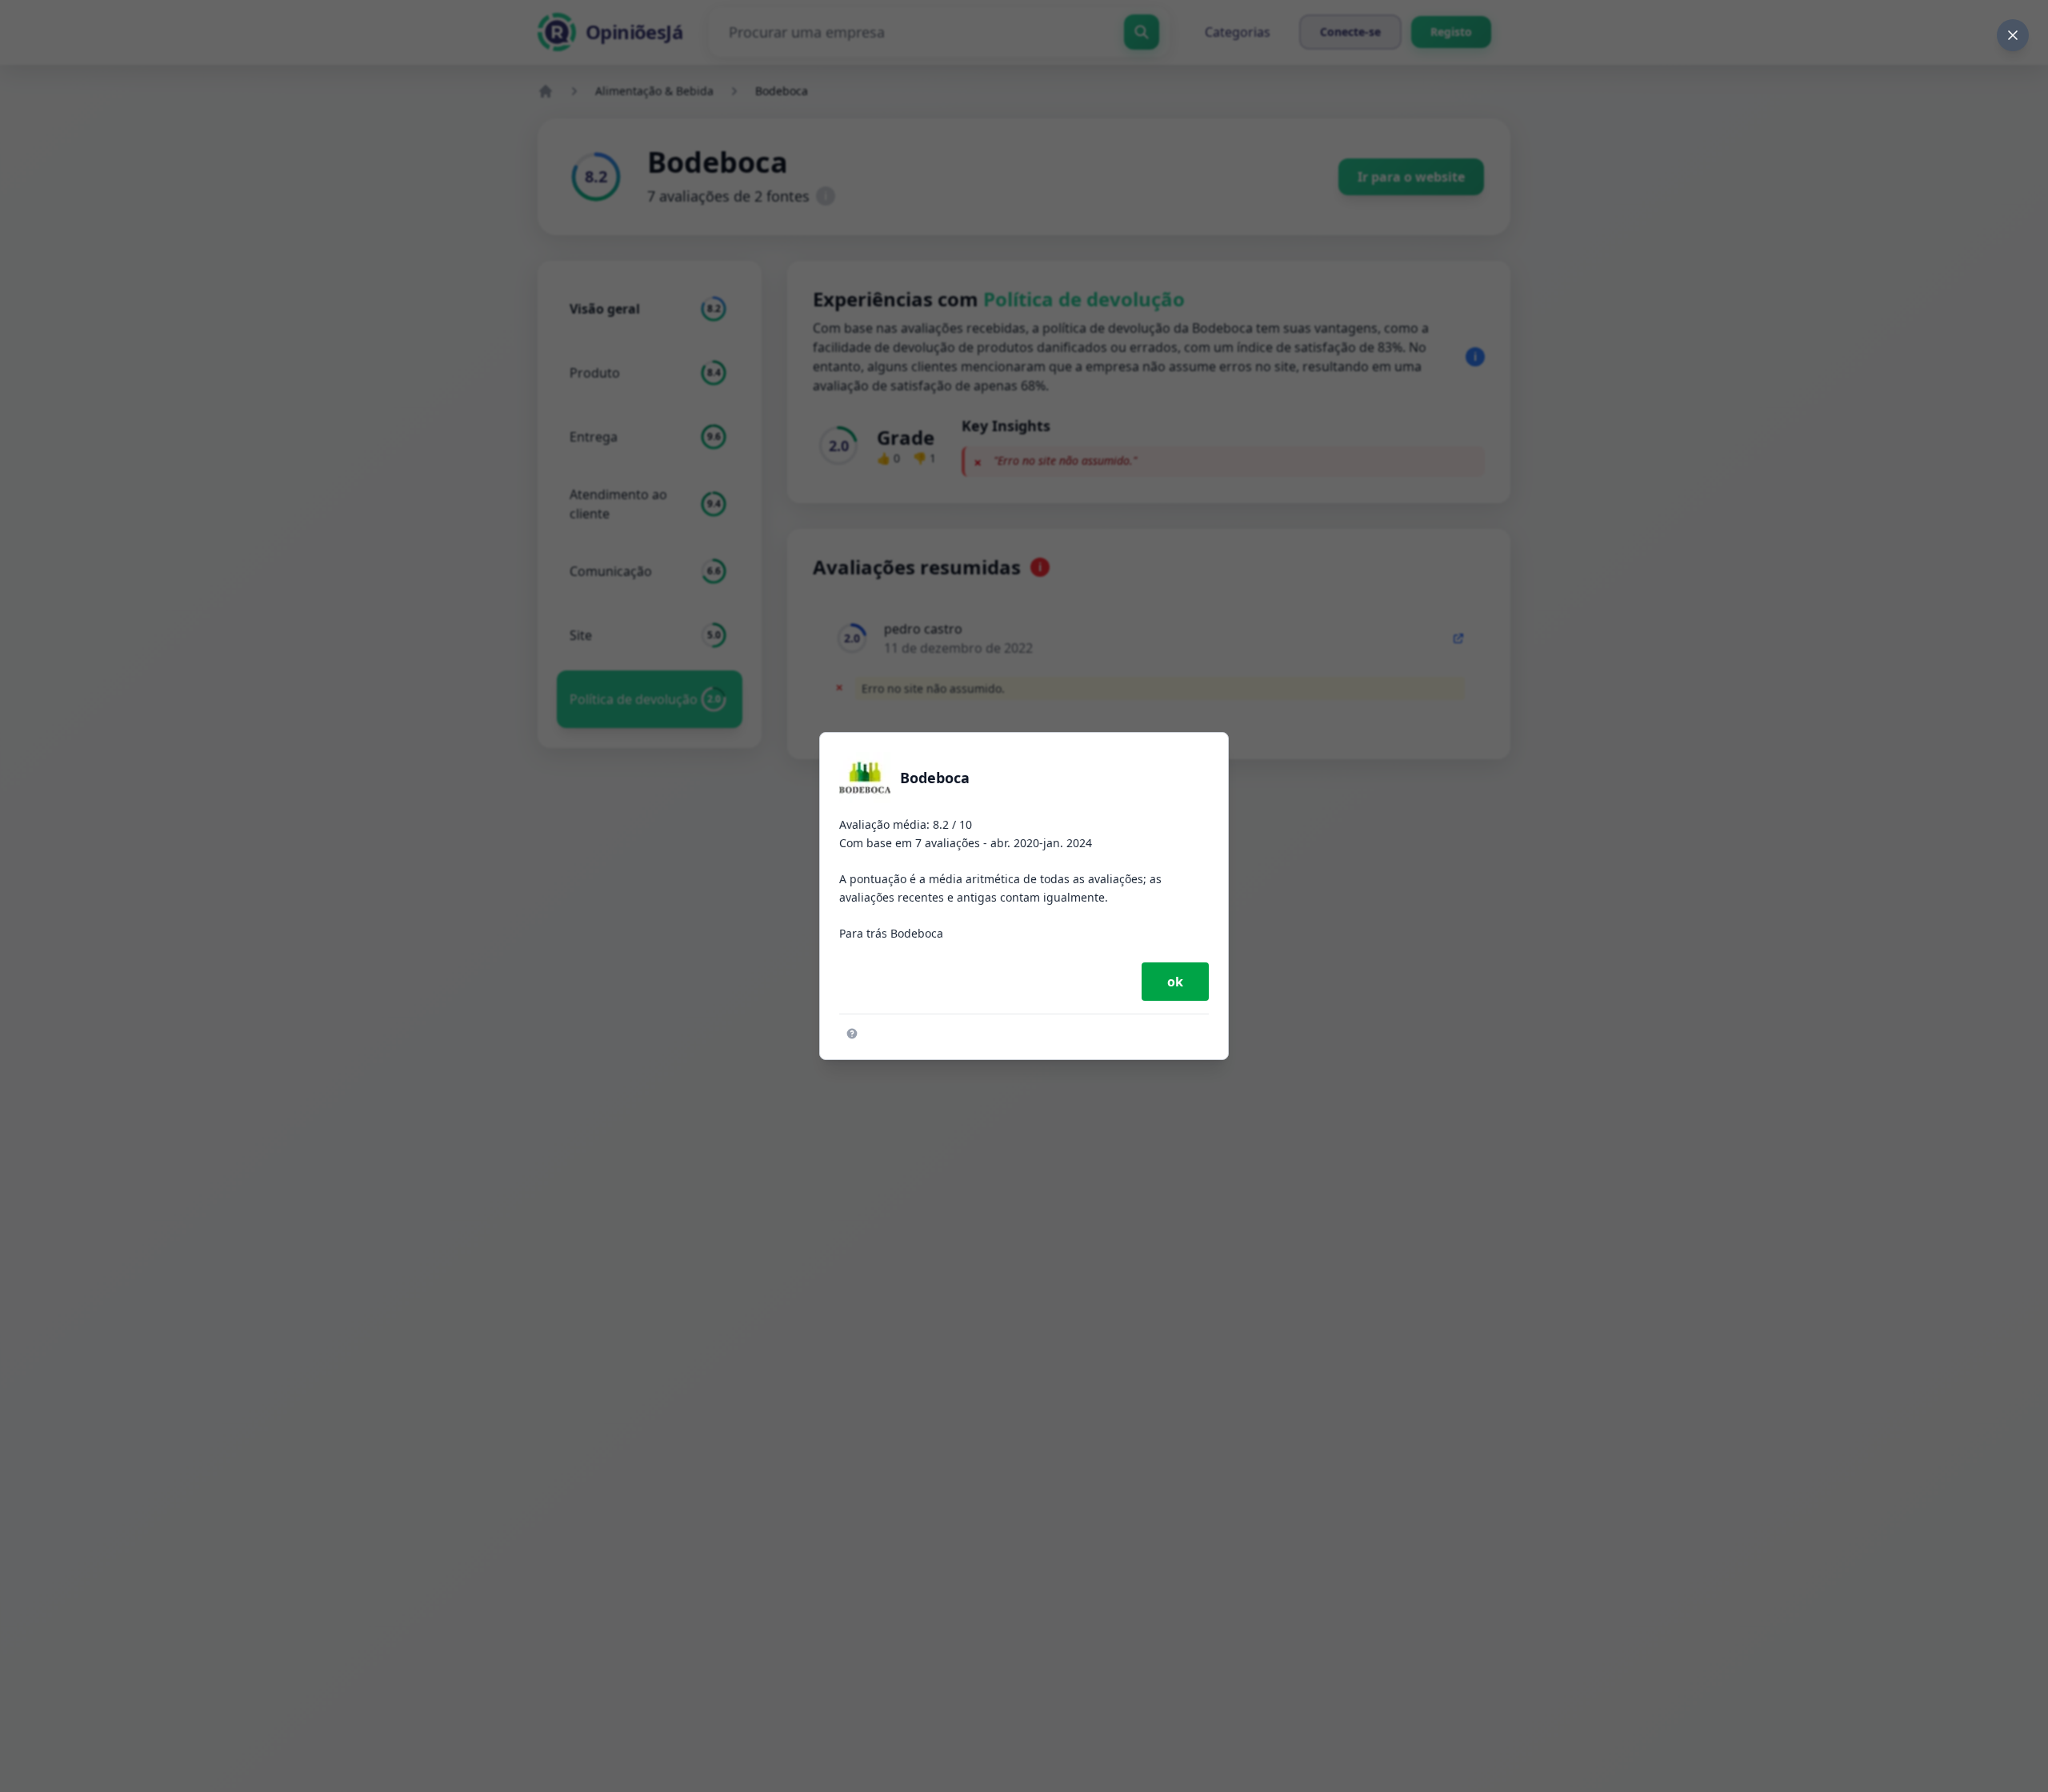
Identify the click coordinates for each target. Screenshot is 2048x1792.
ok (1175, 982)
